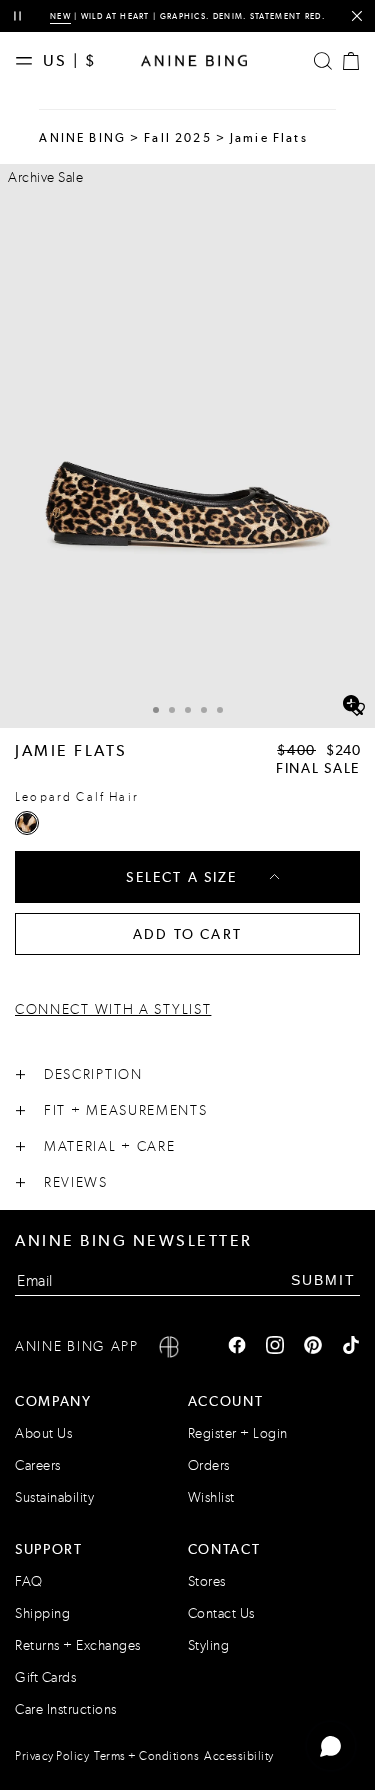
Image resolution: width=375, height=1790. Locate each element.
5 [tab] (220, 710)
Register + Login (238, 1433)
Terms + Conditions (146, 1756)
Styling (209, 1645)
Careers (38, 1465)
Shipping (42, 1613)
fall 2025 (178, 138)
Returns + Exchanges (78, 1645)
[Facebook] (237, 1347)
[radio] (27, 823)
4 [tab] (204, 710)
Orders (209, 1465)
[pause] (17, 16)
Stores (207, 1581)
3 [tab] (188, 710)
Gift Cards (45, 1677)
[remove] (356, 16)
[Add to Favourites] (357, 710)
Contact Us (221, 1613)
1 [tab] (156, 710)
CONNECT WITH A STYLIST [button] (113, 1009)
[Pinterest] (313, 1347)
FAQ (29, 1581)
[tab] (156, 707)
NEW (60, 16)
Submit (323, 1280)
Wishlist (211, 1497)
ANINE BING (82, 138)
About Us (43, 1433)
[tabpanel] (187, 446)
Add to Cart (187, 934)
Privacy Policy (52, 1756)
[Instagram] (275, 1347)
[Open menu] (29, 61)
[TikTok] (351, 1347)
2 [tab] (172, 710)
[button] (187, 446)
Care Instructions (66, 1709)
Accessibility (239, 1756)
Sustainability (54, 1497)
